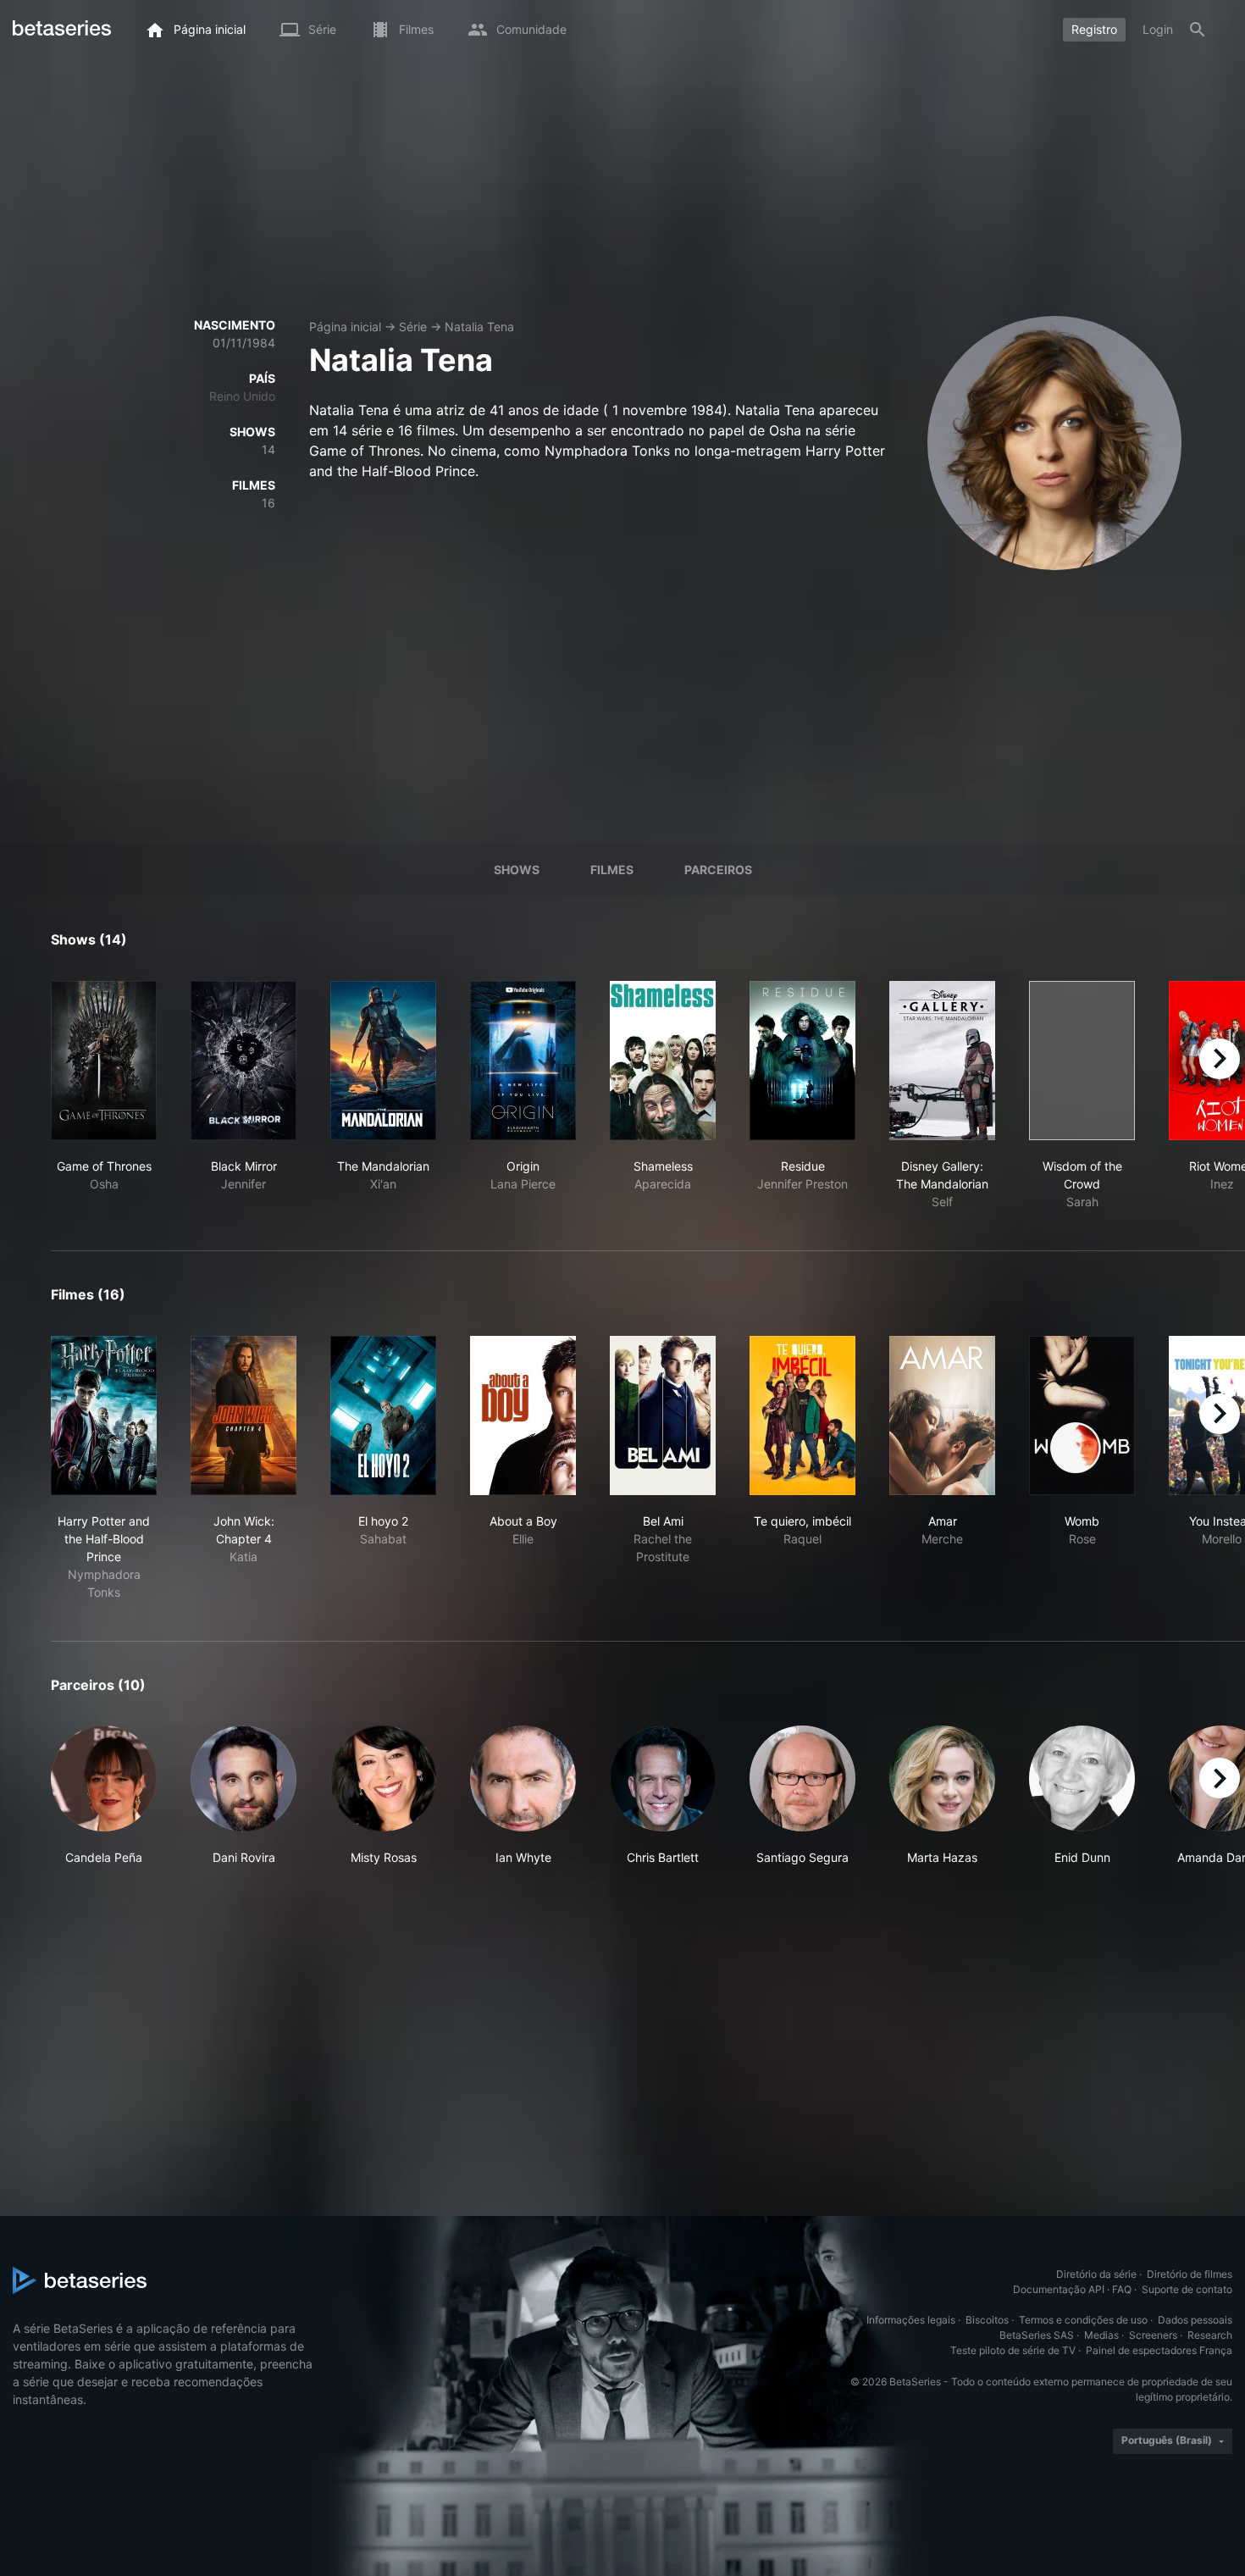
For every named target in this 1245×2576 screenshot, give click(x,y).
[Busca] (1198, 30)
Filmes (612, 870)
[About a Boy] (523, 1415)
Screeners (1153, 2335)
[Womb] (1082, 1415)
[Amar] (942, 1415)
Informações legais (911, 2320)
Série (413, 327)
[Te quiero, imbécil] (802, 1415)
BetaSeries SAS (1037, 2335)
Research (1210, 2335)
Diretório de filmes (1190, 2274)
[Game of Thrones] (104, 1061)
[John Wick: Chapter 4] (243, 1415)
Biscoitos (987, 2320)
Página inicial (345, 327)
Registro (1094, 29)
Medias (1101, 2335)
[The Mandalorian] (383, 1061)
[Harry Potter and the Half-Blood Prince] (104, 1415)
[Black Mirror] (243, 1061)
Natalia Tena (479, 327)
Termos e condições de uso (1083, 2320)
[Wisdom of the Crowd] (1082, 1061)
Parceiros (718, 870)
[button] (104, 1796)
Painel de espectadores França (1159, 2350)
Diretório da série (1096, 2274)
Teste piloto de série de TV (1013, 2350)
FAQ (1122, 2289)
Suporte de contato (1187, 2289)
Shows (517, 870)
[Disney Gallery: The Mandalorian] (942, 1061)
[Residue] (802, 1061)
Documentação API (1059, 2289)
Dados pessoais (1195, 2320)
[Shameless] (663, 1061)
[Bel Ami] (663, 1415)
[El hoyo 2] (383, 1415)
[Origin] (523, 1061)
